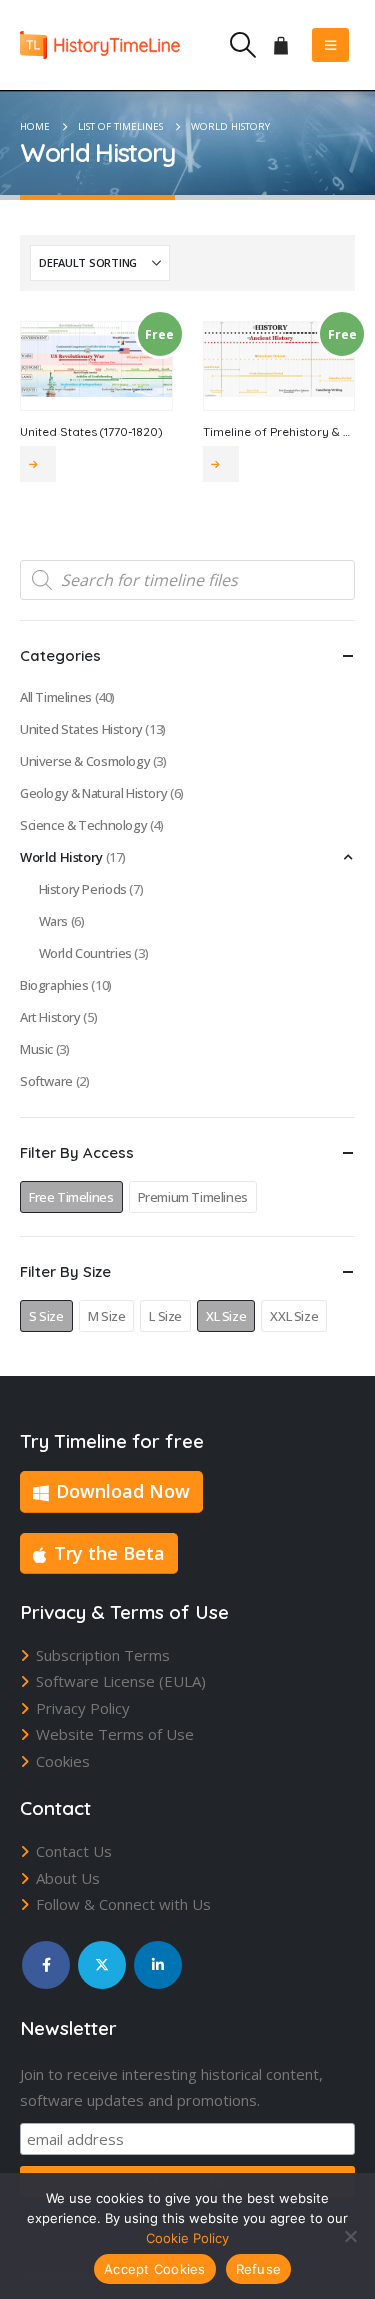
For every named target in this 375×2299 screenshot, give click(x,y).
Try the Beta (109, 1553)
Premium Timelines (193, 1197)
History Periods (83, 889)
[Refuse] (350, 2236)
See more (38, 464)
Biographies (54, 985)
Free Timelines (71, 1197)
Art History (50, 1017)
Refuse (259, 2269)
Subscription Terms (103, 1655)
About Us (68, 1878)
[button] (242, 45)
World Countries (85, 953)
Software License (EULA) (121, 1681)
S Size (46, 1316)
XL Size (226, 1316)
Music (36, 1049)
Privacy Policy (83, 1708)
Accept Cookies (155, 2269)
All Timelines (56, 697)
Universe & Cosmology (85, 761)
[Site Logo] (100, 44)
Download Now (123, 1491)
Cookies (63, 1761)
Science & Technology (83, 825)
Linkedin (158, 1965)
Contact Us (74, 1851)
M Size (107, 1316)
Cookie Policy (187, 2238)
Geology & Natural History (93, 793)
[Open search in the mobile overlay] (187, 580)
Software (46, 1081)
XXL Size (294, 1316)
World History (61, 857)
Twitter (102, 1965)
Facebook (46, 1965)
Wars (53, 921)
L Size (165, 1316)
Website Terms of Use (115, 1734)
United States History (81, 729)
